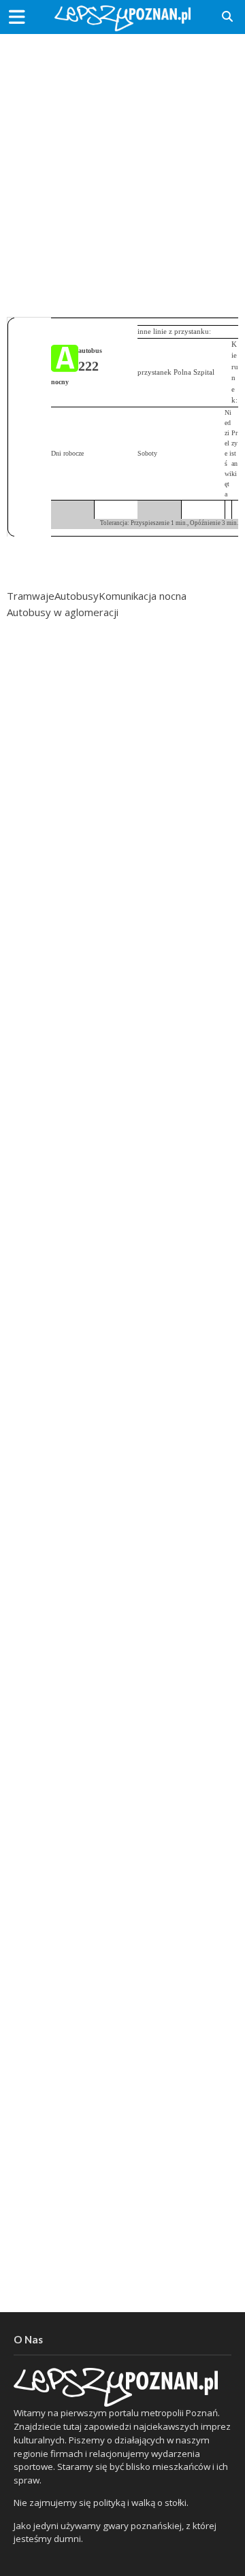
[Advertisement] (122, 170)
